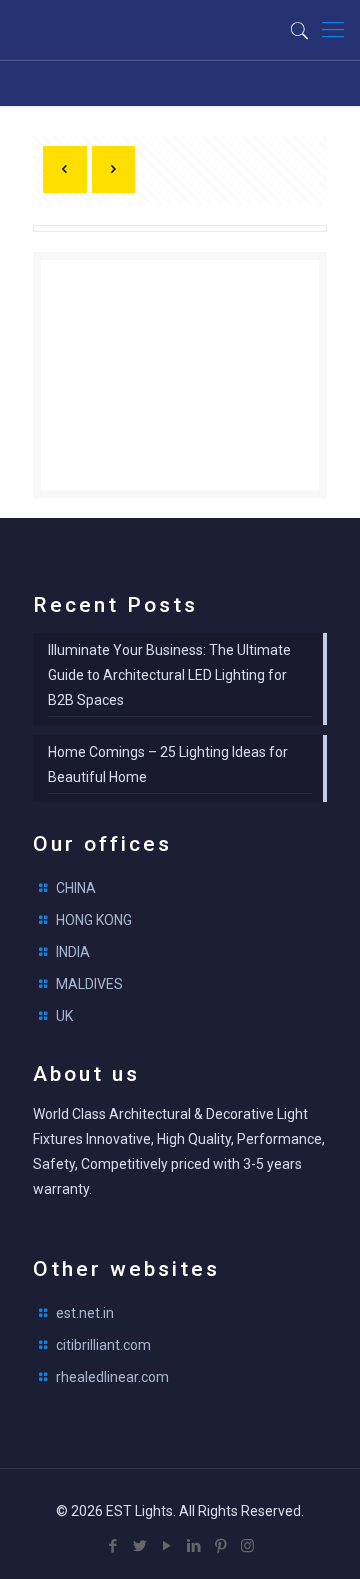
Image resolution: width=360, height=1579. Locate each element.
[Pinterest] (220, 1546)
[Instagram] (247, 1546)
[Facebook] (112, 1546)
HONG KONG (94, 920)
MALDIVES (89, 984)
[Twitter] (139, 1546)
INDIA (73, 952)
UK (64, 1016)
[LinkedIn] (193, 1546)
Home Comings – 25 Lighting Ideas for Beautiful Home (168, 764)
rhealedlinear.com (112, 1377)
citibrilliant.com (103, 1345)
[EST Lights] (115, 30)
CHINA (76, 888)
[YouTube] (166, 1546)
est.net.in (85, 1313)
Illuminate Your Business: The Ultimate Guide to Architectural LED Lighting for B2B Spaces (169, 675)
